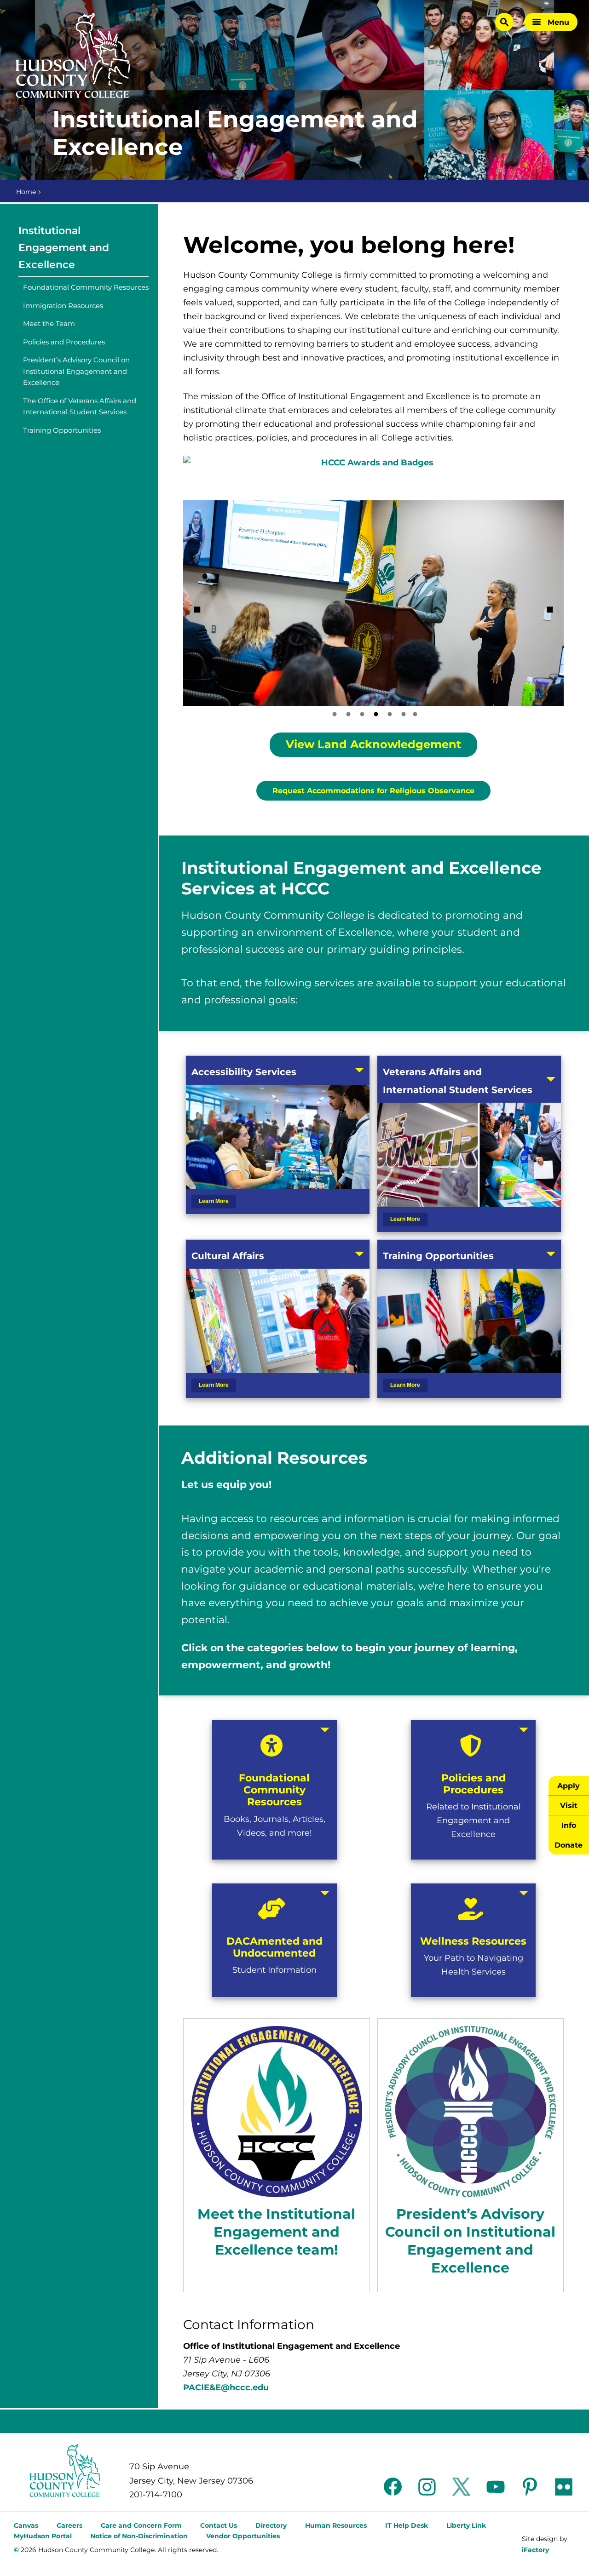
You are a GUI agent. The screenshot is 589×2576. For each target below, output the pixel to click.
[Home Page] (73, 56)
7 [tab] (415, 714)
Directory (271, 2525)
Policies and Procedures (64, 342)
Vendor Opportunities (243, 2536)
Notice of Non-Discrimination (139, 2536)
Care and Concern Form (141, 2525)
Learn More (214, 1201)
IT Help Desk (407, 2525)
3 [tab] (362, 714)
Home (26, 192)
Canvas (26, 2525)
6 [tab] (404, 714)
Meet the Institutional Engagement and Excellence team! (276, 2232)
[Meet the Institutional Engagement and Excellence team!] (276, 2111)
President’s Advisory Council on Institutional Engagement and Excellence (76, 371)
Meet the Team (49, 323)
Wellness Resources (473, 1941)
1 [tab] (335, 714)
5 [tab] (390, 714)
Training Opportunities (62, 430)
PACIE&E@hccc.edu (226, 2387)
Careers (69, 2525)
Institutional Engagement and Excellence (64, 248)
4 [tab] (376, 714)
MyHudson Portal (43, 2536)
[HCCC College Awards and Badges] (373, 465)
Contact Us (219, 2525)
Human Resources (336, 2525)
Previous (197, 610)
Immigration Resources (63, 306)
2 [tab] (348, 714)
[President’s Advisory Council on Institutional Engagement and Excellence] (471, 2111)
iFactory (535, 2550)
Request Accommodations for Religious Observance (373, 791)
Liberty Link (466, 2525)
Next (550, 610)
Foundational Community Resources (86, 287)
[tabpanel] (373, 603)
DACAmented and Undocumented (274, 1947)
